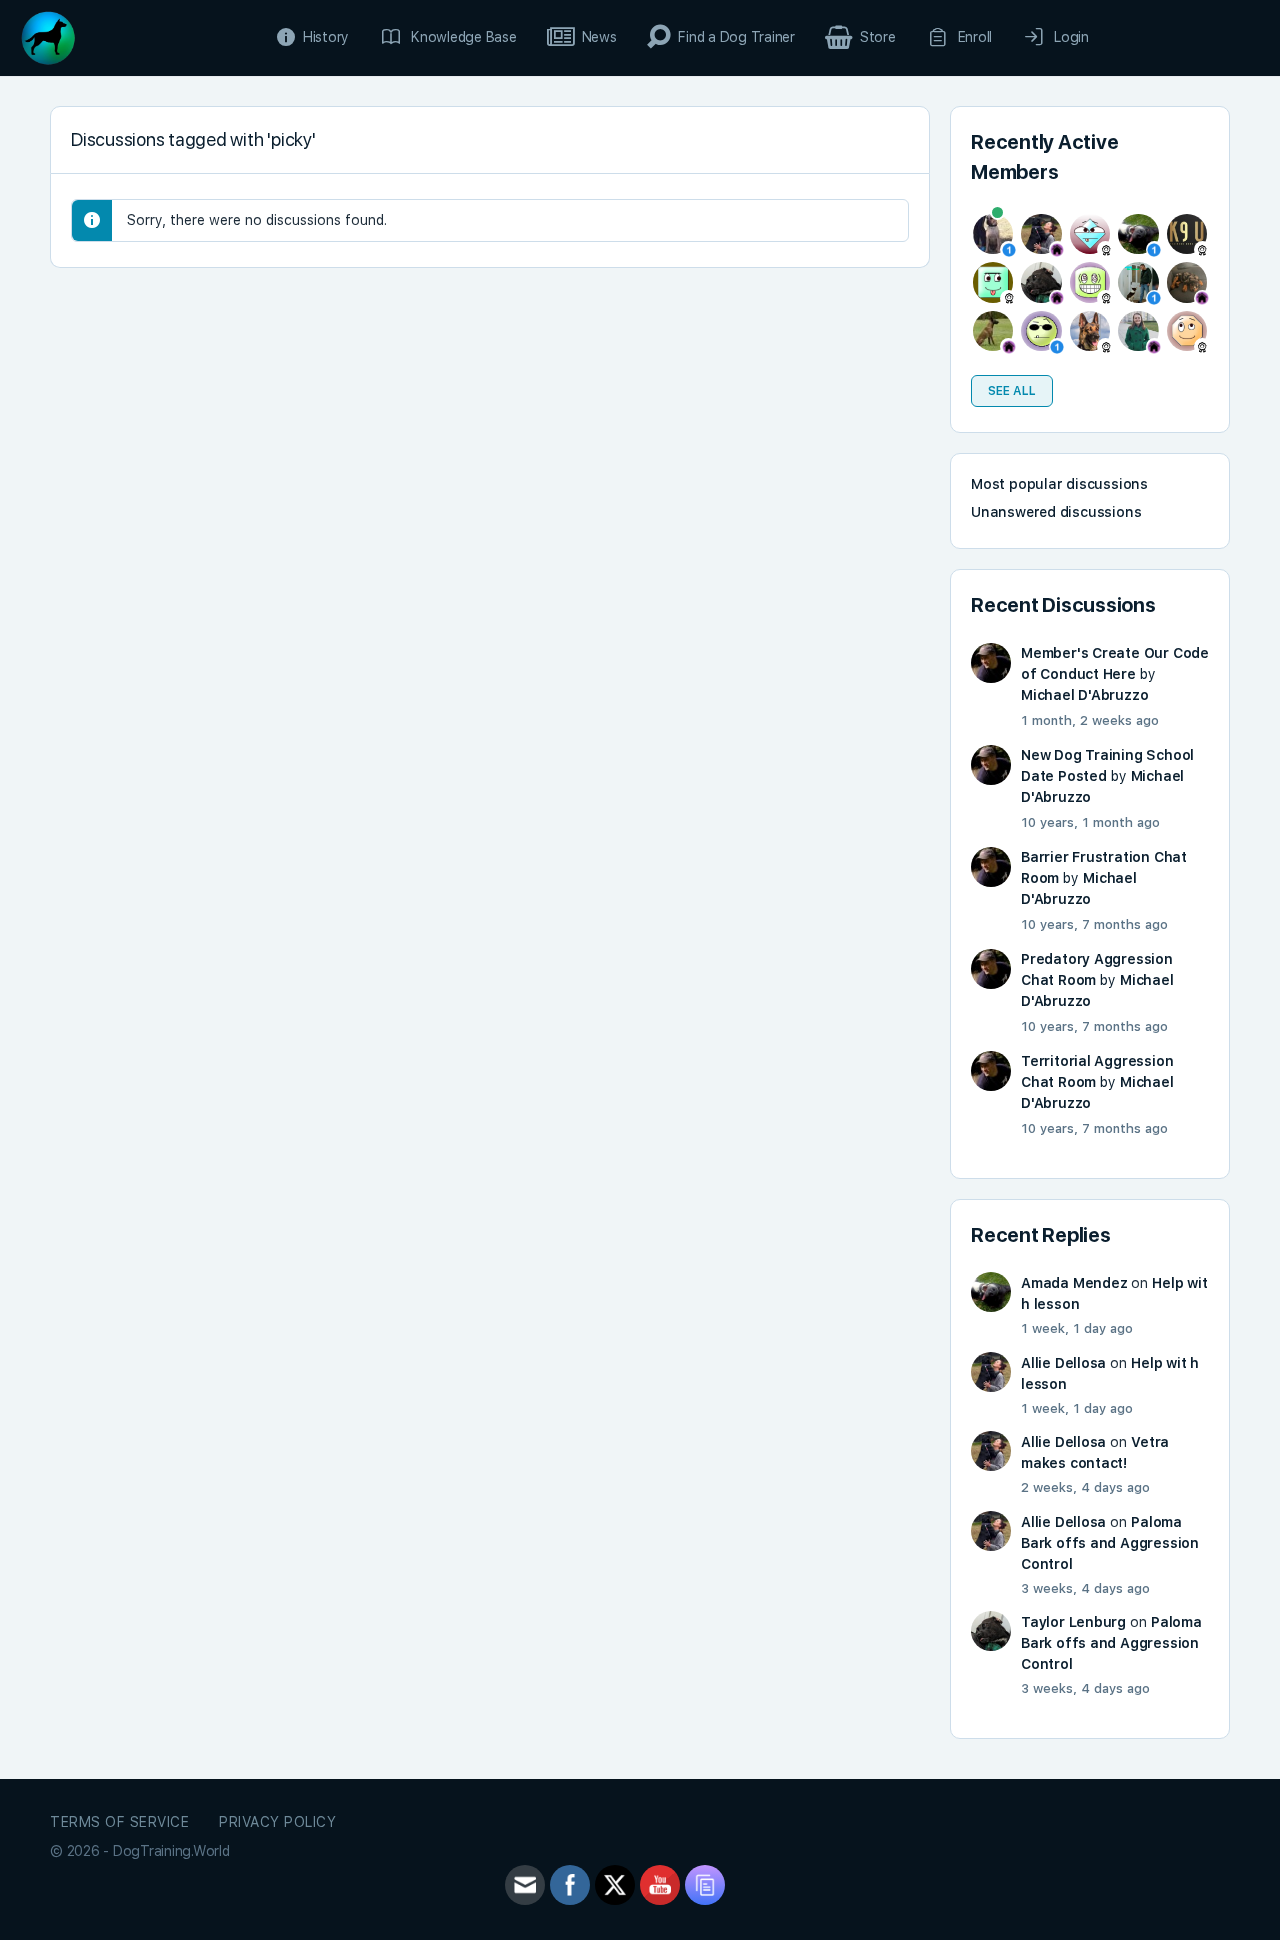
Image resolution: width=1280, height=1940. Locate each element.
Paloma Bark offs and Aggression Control (1110, 1543)
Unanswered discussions (1056, 512)
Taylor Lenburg (1073, 1622)
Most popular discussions (1059, 484)
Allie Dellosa (1063, 1363)
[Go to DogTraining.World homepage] (48, 35)
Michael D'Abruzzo (1084, 695)
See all (1012, 391)
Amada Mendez (1074, 1283)
